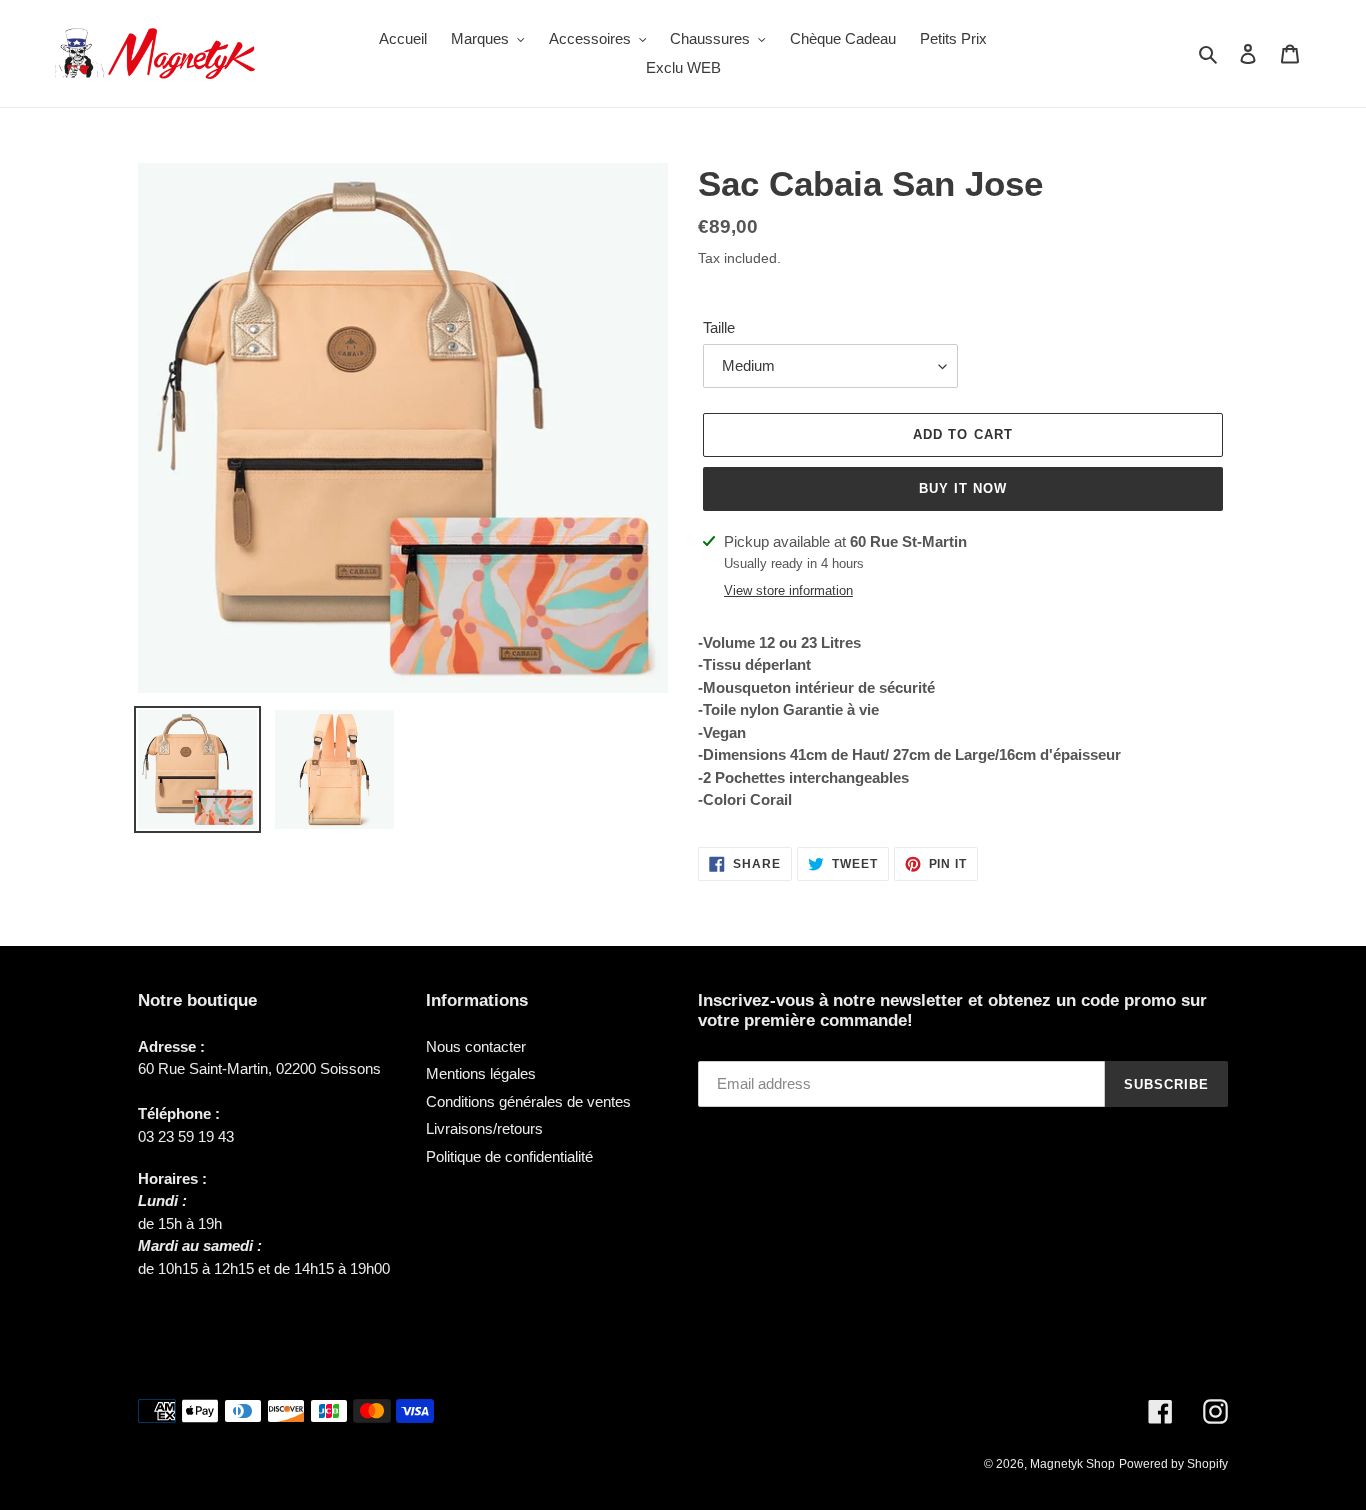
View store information (788, 590)
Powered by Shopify (1173, 1464)
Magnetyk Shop (1072, 1464)
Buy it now (963, 488)
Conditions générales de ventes (528, 1101)
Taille (719, 327)
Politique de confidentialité (509, 1156)
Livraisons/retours (484, 1128)
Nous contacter (476, 1046)
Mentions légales (481, 1073)
